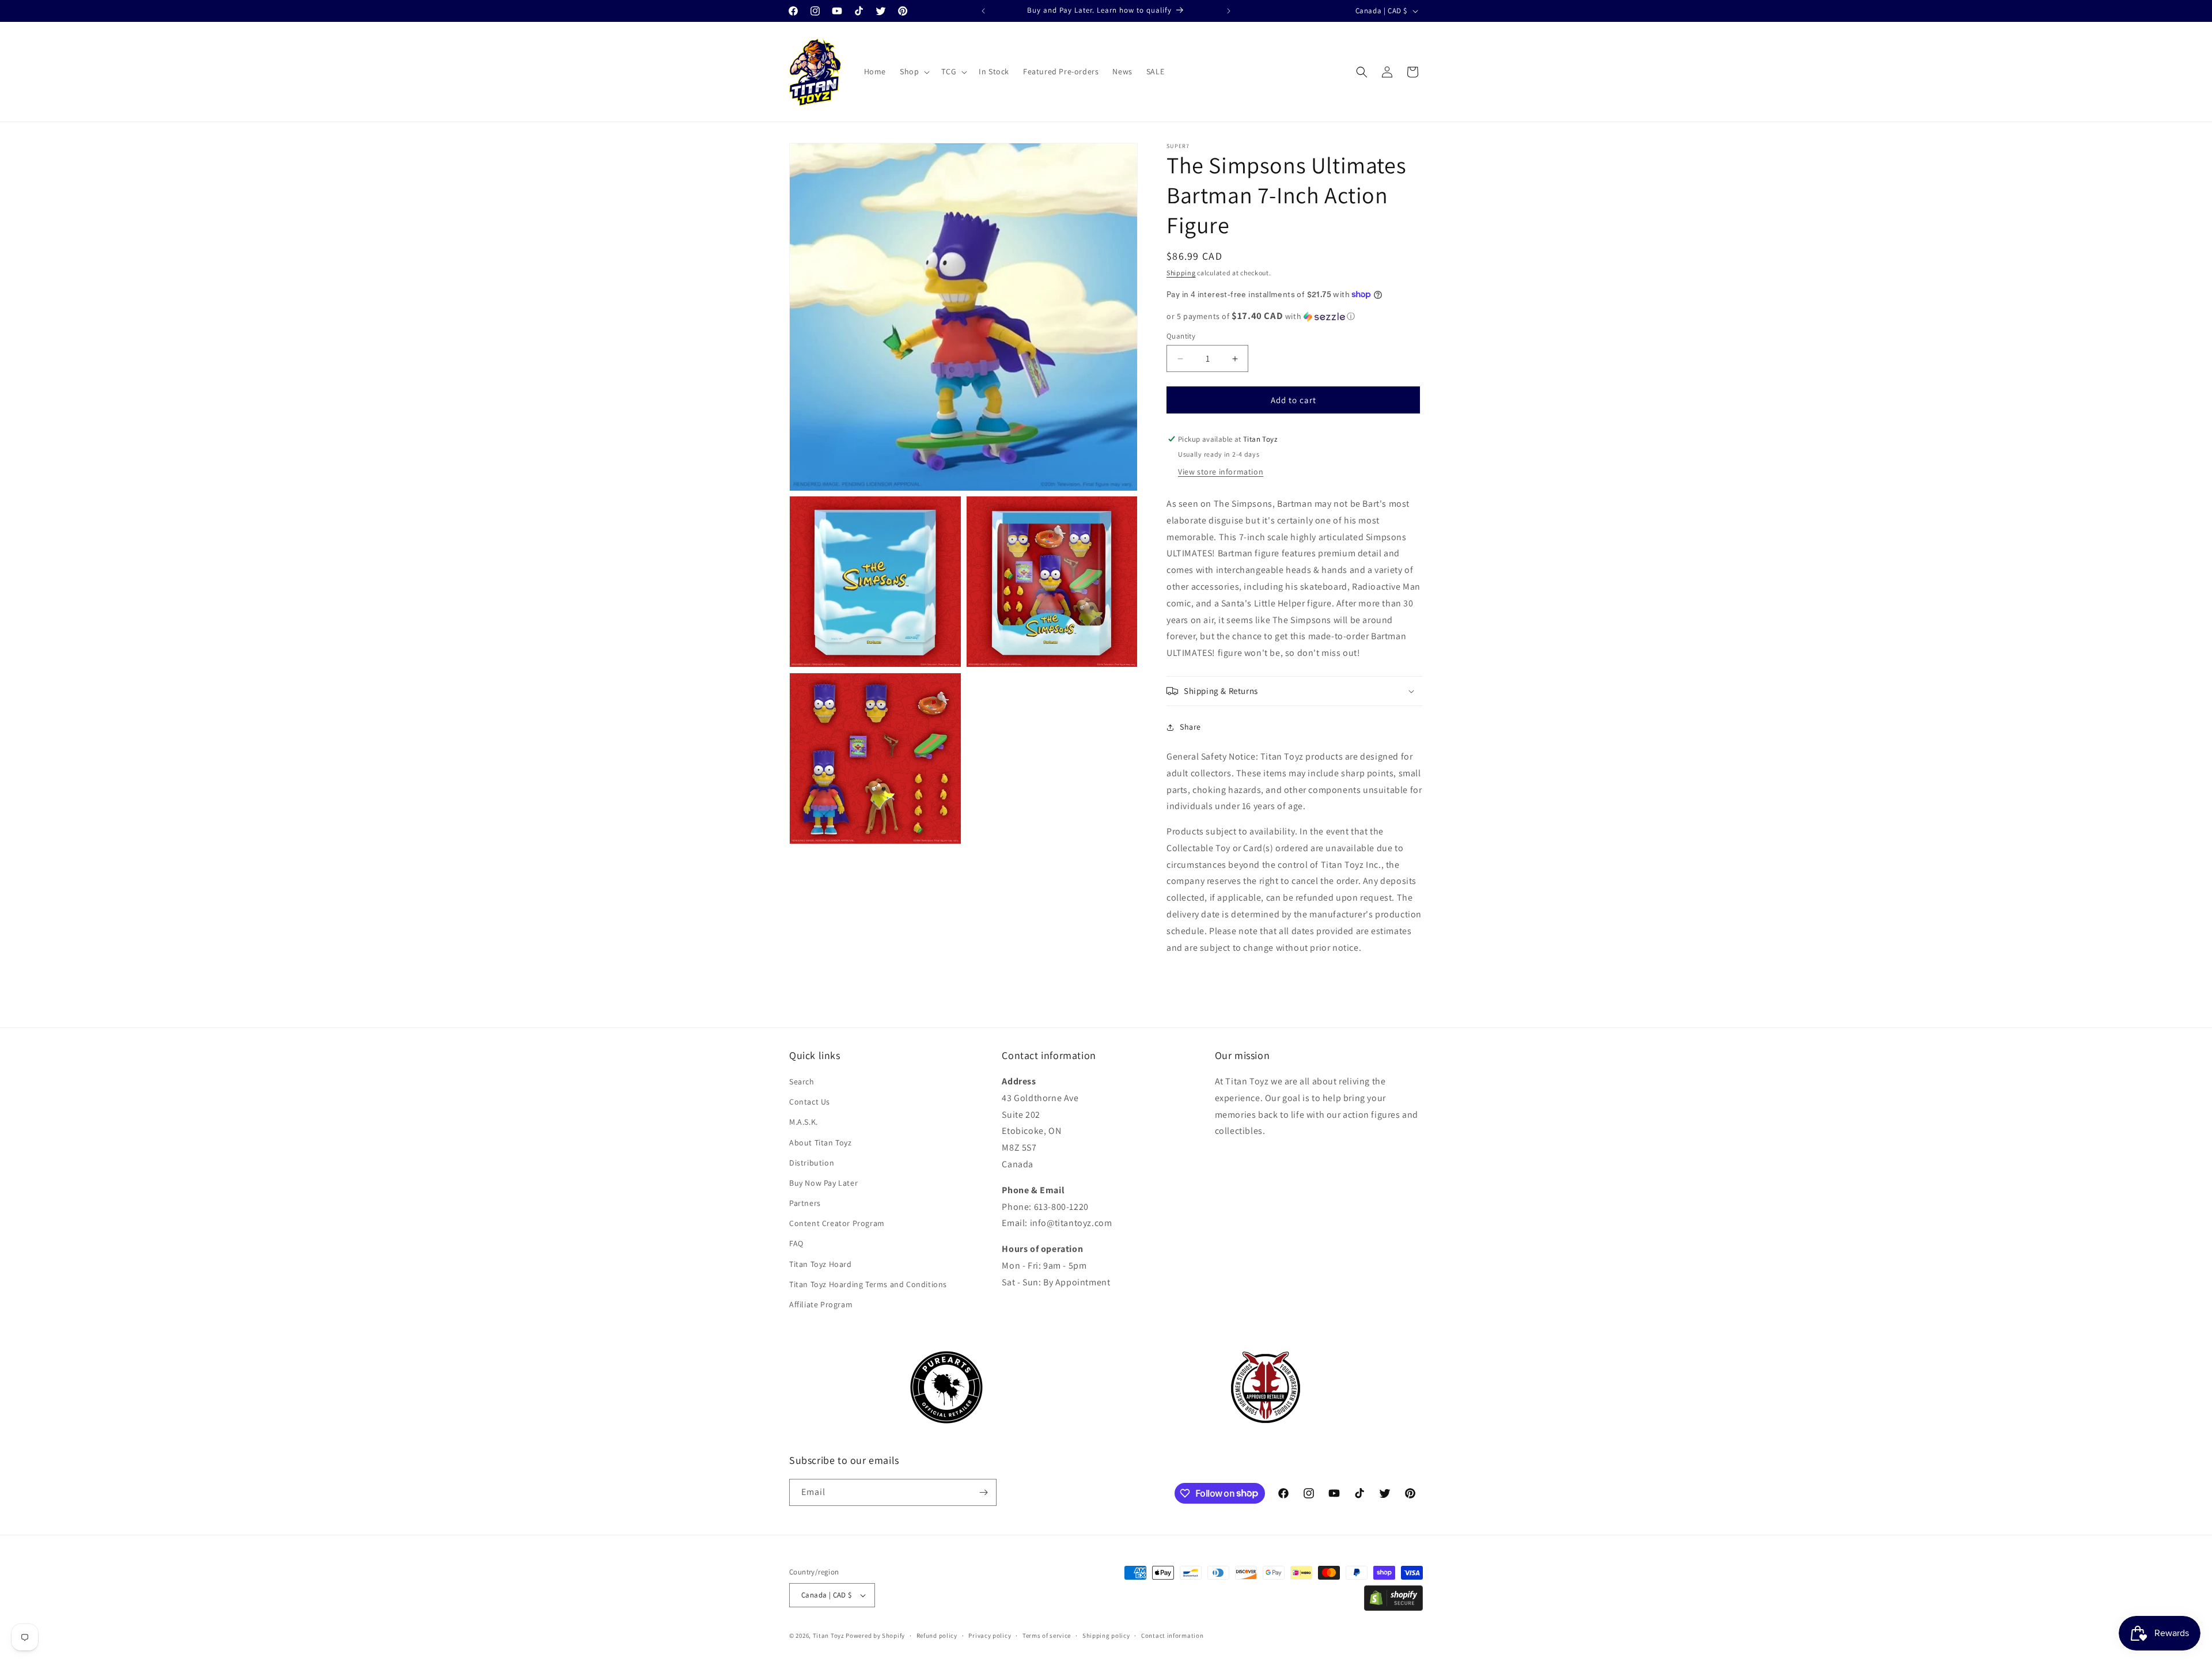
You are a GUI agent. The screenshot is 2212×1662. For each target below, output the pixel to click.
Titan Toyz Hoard (821, 1265)
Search (802, 1082)
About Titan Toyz (821, 1143)
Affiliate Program (821, 1305)
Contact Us (810, 1102)
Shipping (1181, 273)
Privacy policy (990, 1636)
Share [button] (1190, 727)
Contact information (1172, 1636)
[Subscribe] (983, 1492)
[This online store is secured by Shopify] (1393, 1608)
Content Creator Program (837, 1224)
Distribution (812, 1163)
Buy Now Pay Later (823, 1183)
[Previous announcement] (983, 11)
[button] (914, 71)
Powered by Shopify (875, 1636)
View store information (1221, 472)
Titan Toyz (829, 1636)
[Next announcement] (1229, 11)
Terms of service (1047, 1636)
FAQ (796, 1244)
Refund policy (937, 1636)
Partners (805, 1204)
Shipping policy (1106, 1636)
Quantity (1181, 336)
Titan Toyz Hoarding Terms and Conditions (868, 1285)
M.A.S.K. (804, 1122)
